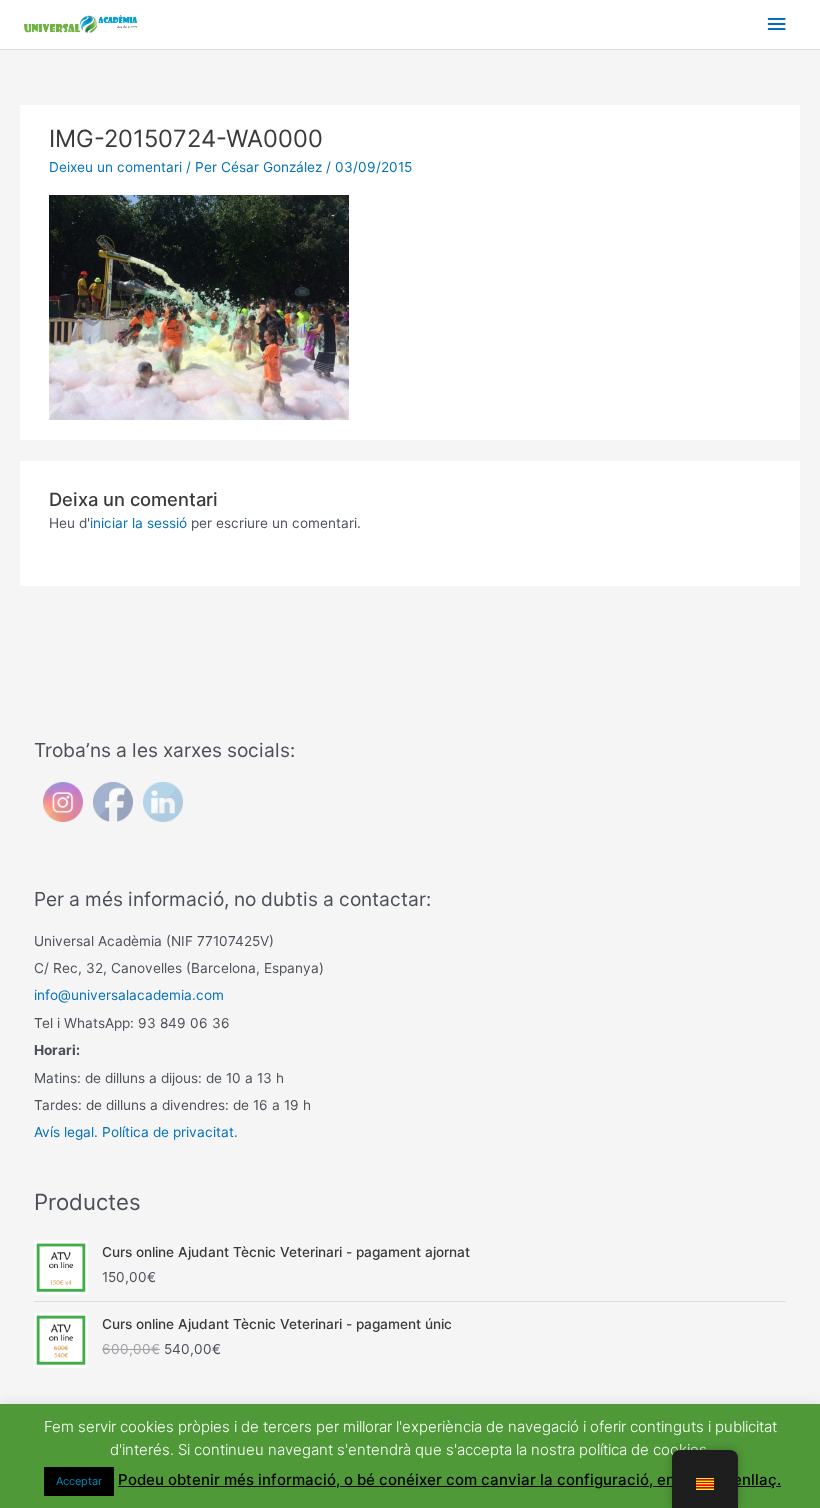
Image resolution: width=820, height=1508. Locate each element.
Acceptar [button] (79, 1481)
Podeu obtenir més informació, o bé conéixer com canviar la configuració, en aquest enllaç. (449, 1479)
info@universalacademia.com (129, 995)
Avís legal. (66, 1132)
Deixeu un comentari (115, 167)
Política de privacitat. (170, 1132)
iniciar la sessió (138, 523)
